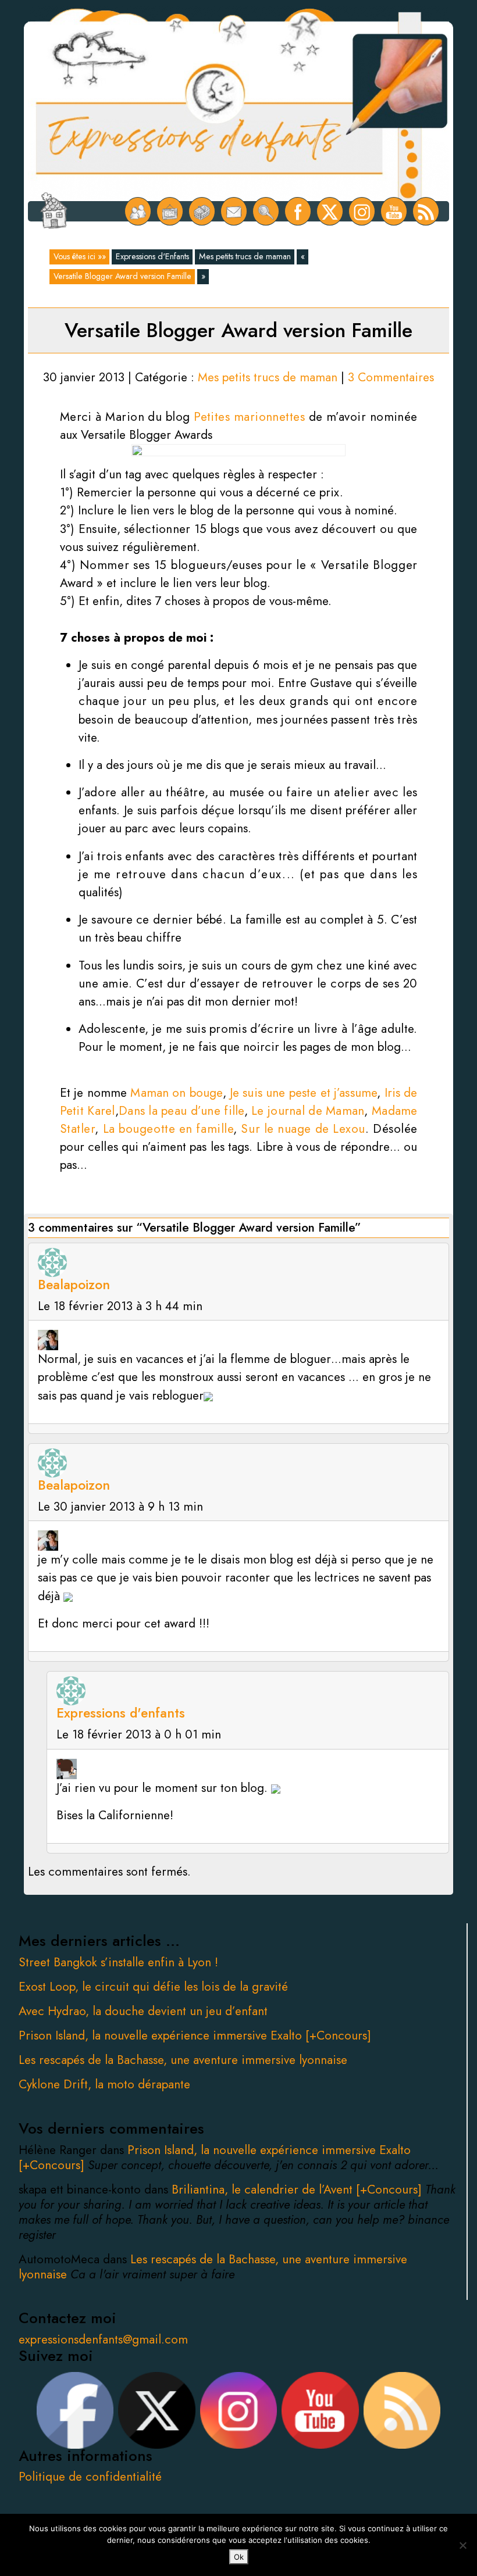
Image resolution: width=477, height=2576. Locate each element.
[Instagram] (362, 211)
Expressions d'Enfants (152, 256)
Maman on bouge (176, 1093)
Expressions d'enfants (121, 1713)
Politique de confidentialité (90, 2477)
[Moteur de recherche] (266, 211)
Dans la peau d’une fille (181, 1111)
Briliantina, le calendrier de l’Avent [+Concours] (298, 2189)
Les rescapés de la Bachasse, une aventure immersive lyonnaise (183, 2060)
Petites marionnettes (249, 417)
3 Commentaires (391, 377)
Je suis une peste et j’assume (303, 1093)
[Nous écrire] (234, 211)
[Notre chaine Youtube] (394, 211)
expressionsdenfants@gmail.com (103, 2339)
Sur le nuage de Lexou (303, 1129)
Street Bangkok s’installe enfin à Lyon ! (118, 1962)
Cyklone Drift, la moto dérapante (104, 2084)
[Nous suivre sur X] (330, 211)
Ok (239, 2557)
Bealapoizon (74, 1285)
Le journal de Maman (308, 1111)
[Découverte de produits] (202, 211)
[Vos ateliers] (170, 211)
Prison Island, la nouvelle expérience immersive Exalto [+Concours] (195, 2035)
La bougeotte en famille (168, 1129)
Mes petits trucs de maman (245, 256)
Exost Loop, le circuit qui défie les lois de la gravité (153, 1987)
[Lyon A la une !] (138, 211)
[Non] (462, 2545)
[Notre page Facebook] (298, 211)
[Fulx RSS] (426, 211)
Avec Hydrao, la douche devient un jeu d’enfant (143, 2011)
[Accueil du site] (54, 212)
